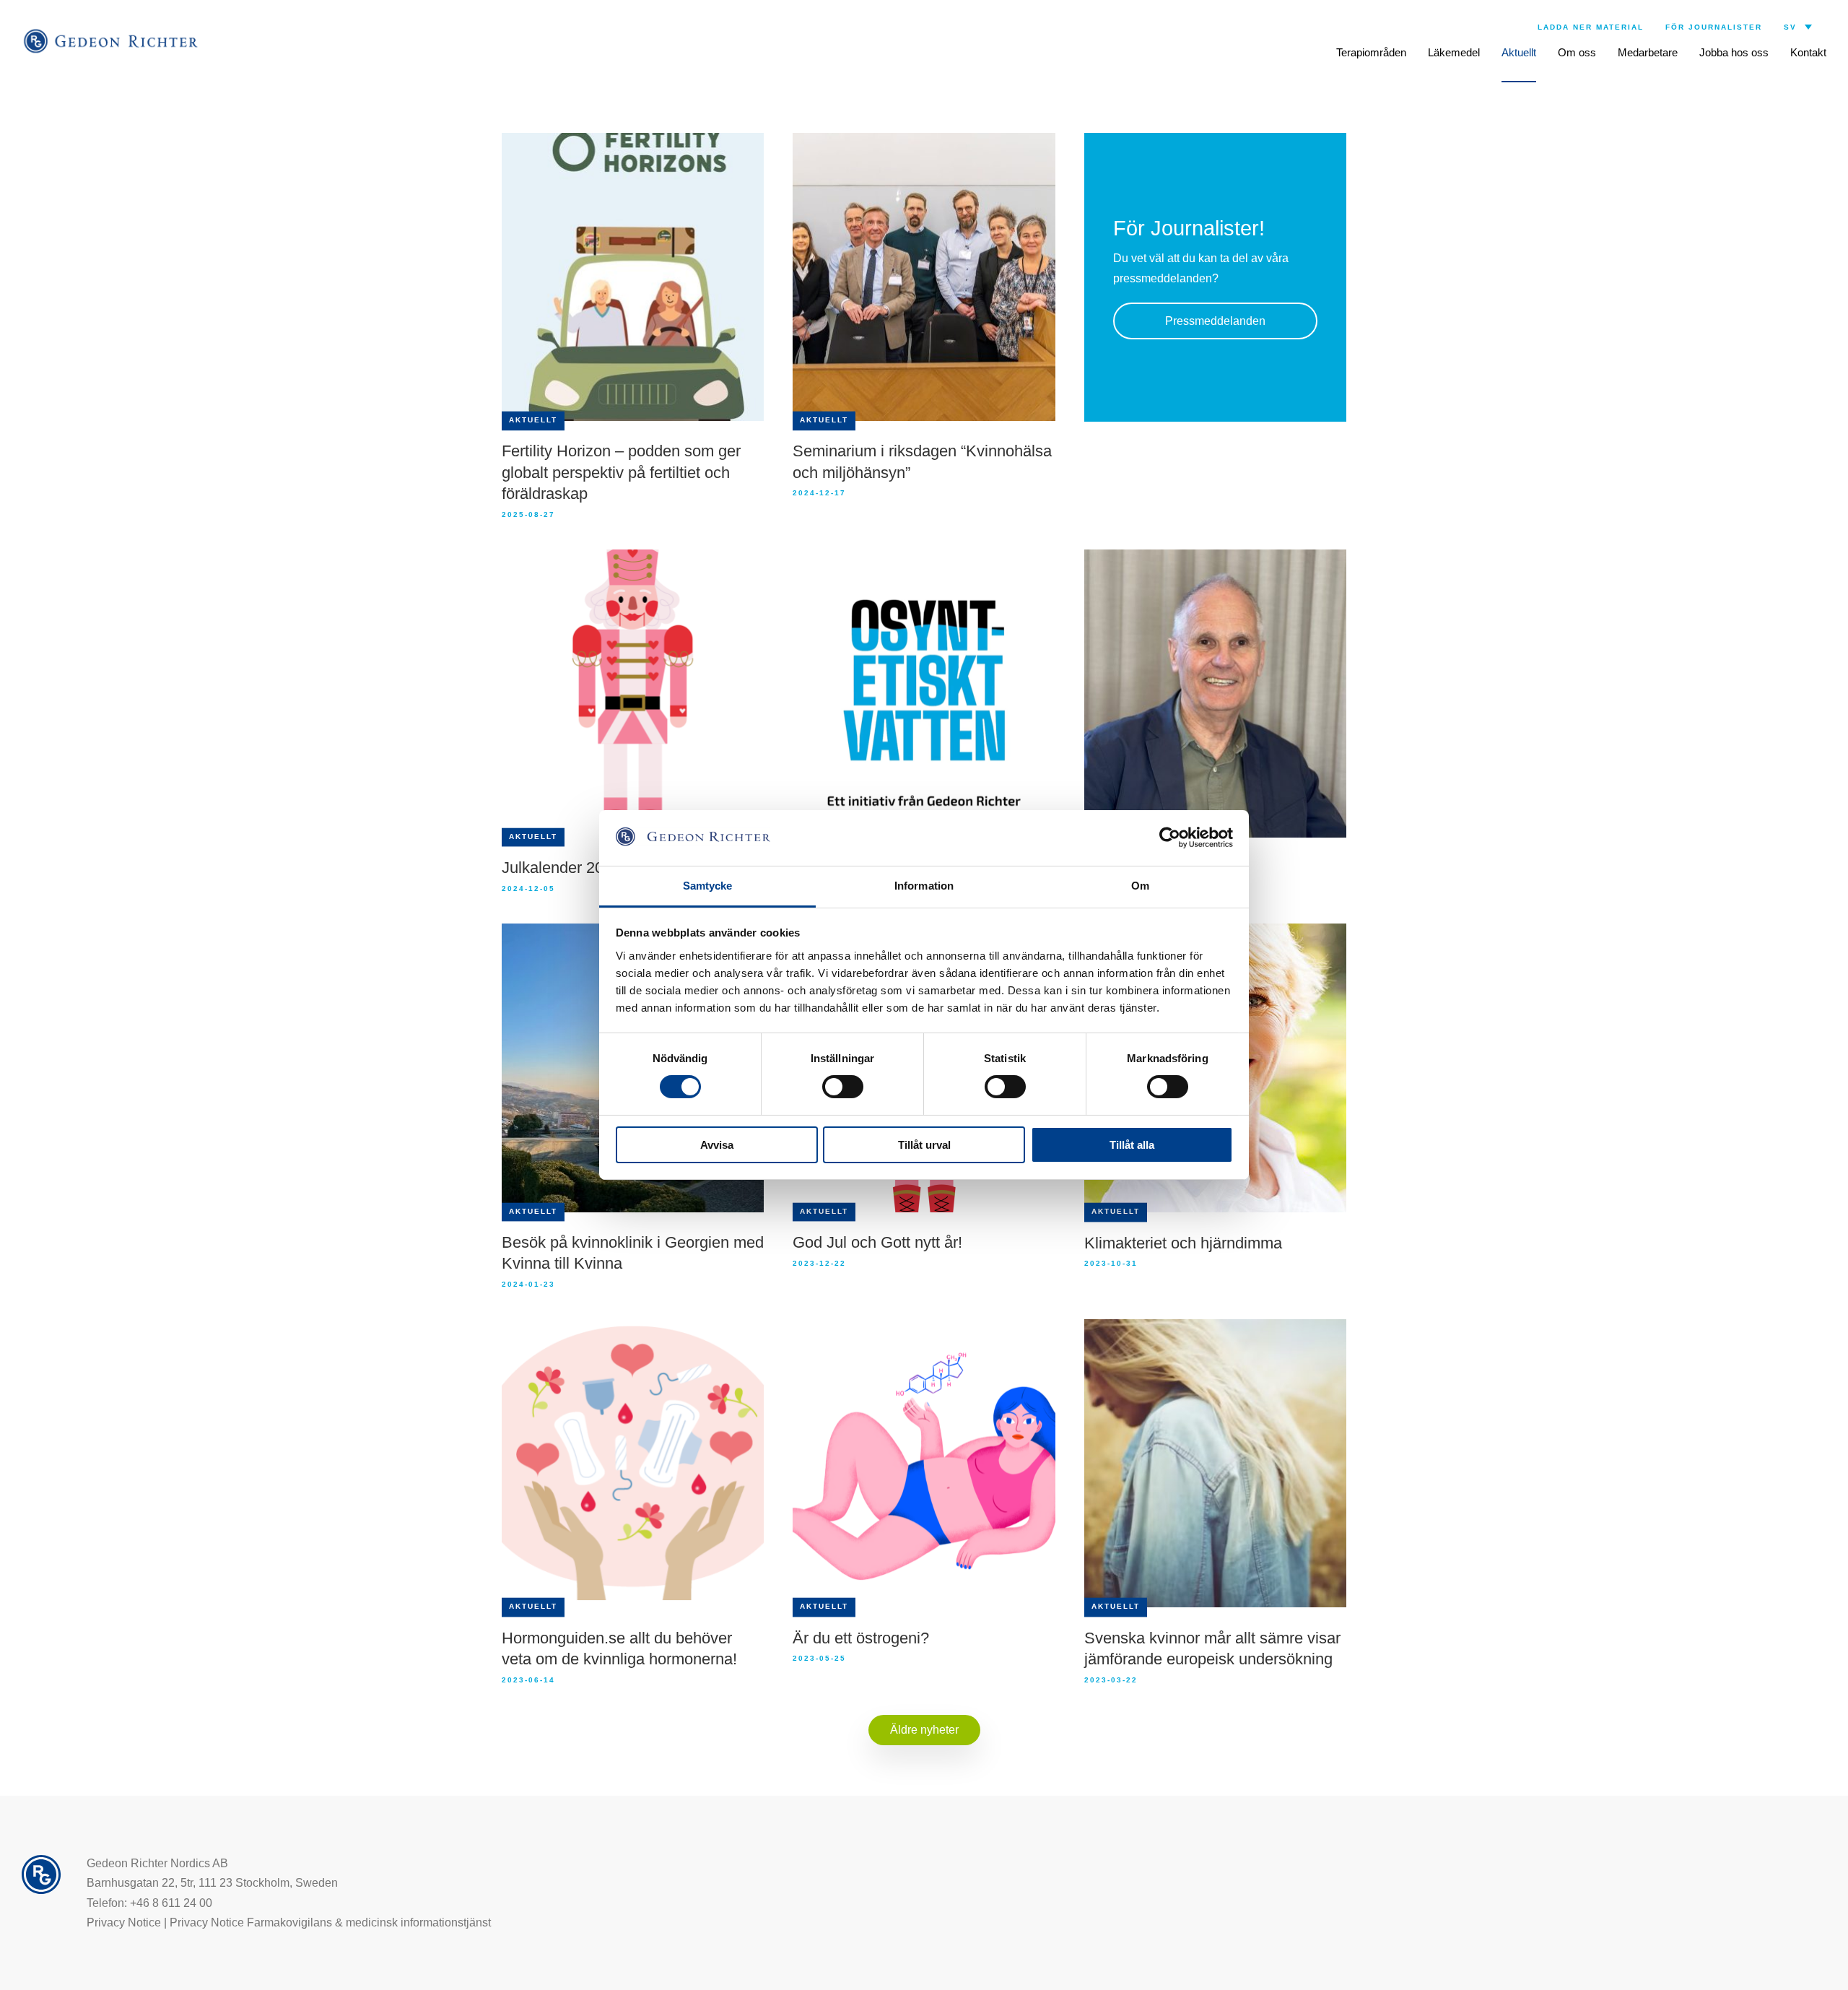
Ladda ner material (1591, 27)
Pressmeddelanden (1215, 321)
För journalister (1714, 27)
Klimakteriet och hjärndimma (1183, 1243)
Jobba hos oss (1734, 52)
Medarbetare (1648, 52)
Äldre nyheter (924, 1730)
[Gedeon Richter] (112, 41)
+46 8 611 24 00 (171, 1903)
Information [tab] (924, 886)
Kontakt (1808, 52)
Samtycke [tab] (708, 886)
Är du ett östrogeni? (861, 1638)
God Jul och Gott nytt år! (877, 1242)
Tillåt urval (924, 1145)
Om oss (1577, 52)
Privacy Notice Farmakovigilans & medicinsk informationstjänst (330, 1922)
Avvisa (717, 1145)
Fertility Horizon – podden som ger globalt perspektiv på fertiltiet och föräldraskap (621, 472)
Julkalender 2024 (561, 868)
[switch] (843, 1087)
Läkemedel (1454, 52)
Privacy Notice (124, 1922)
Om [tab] (1140, 886)
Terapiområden (1371, 52)
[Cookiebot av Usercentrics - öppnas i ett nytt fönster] (1170, 838)
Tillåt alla (1132, 1145)
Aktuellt (1519, 52)
